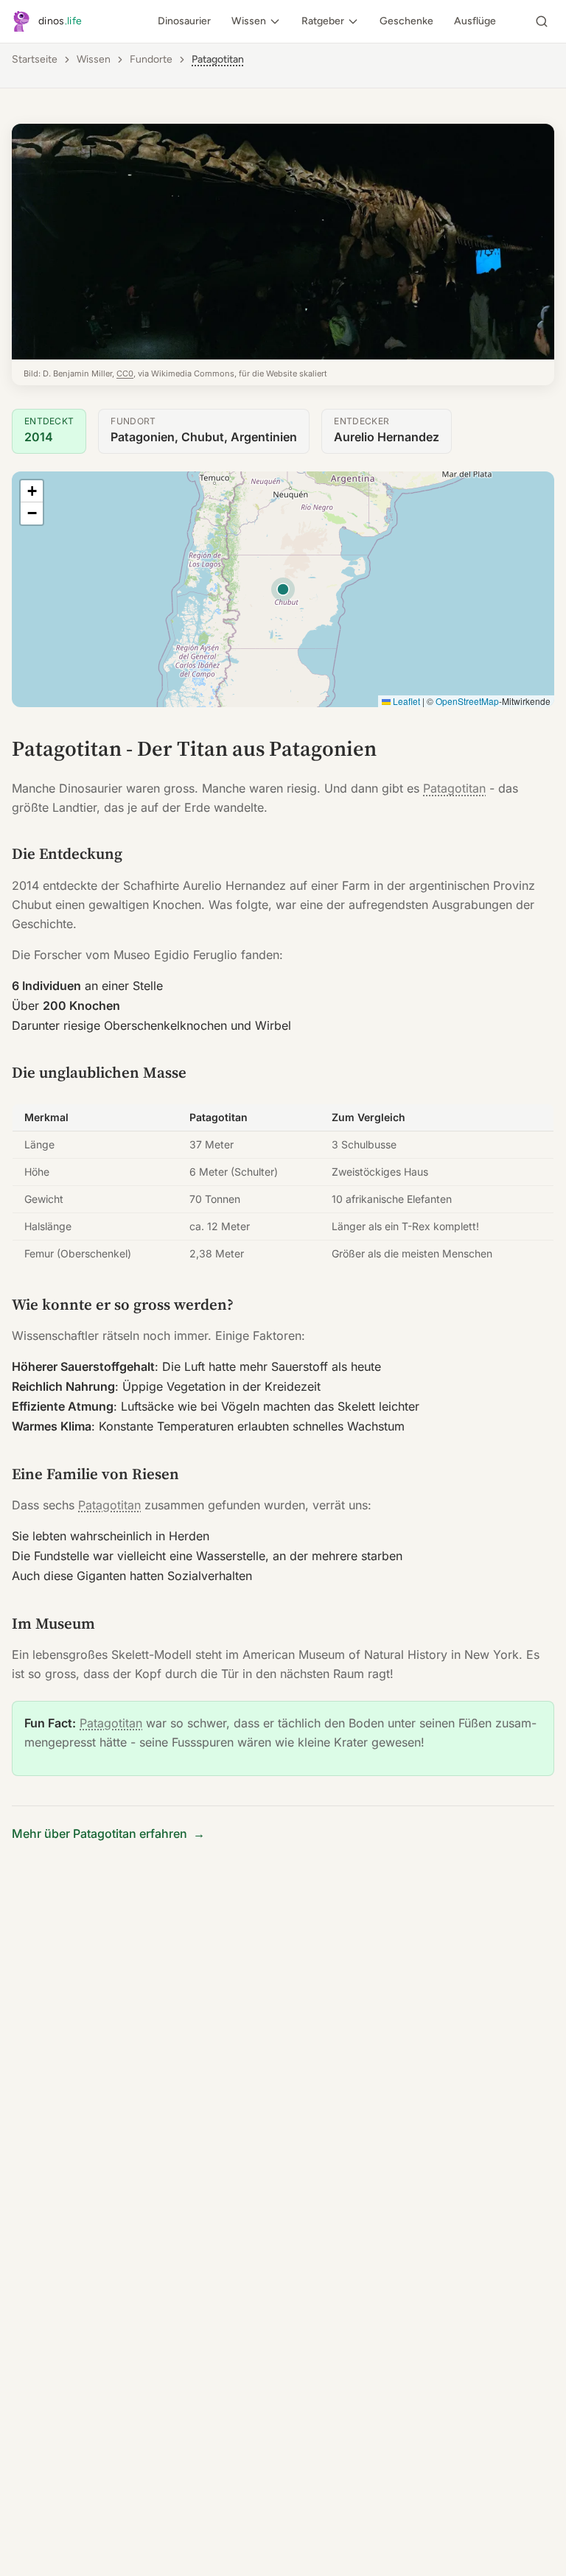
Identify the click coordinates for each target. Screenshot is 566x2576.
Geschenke (406, 21)
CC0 (125, 373)
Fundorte (151, 59)
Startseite (35, 59)
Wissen (249, 21)
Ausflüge (475, 21)
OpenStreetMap (467, 701)
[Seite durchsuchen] (542, 21)
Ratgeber (323, 21)
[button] (32, 491)
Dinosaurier (184, 21)
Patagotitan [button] (218, 59)
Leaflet (405, 701)
